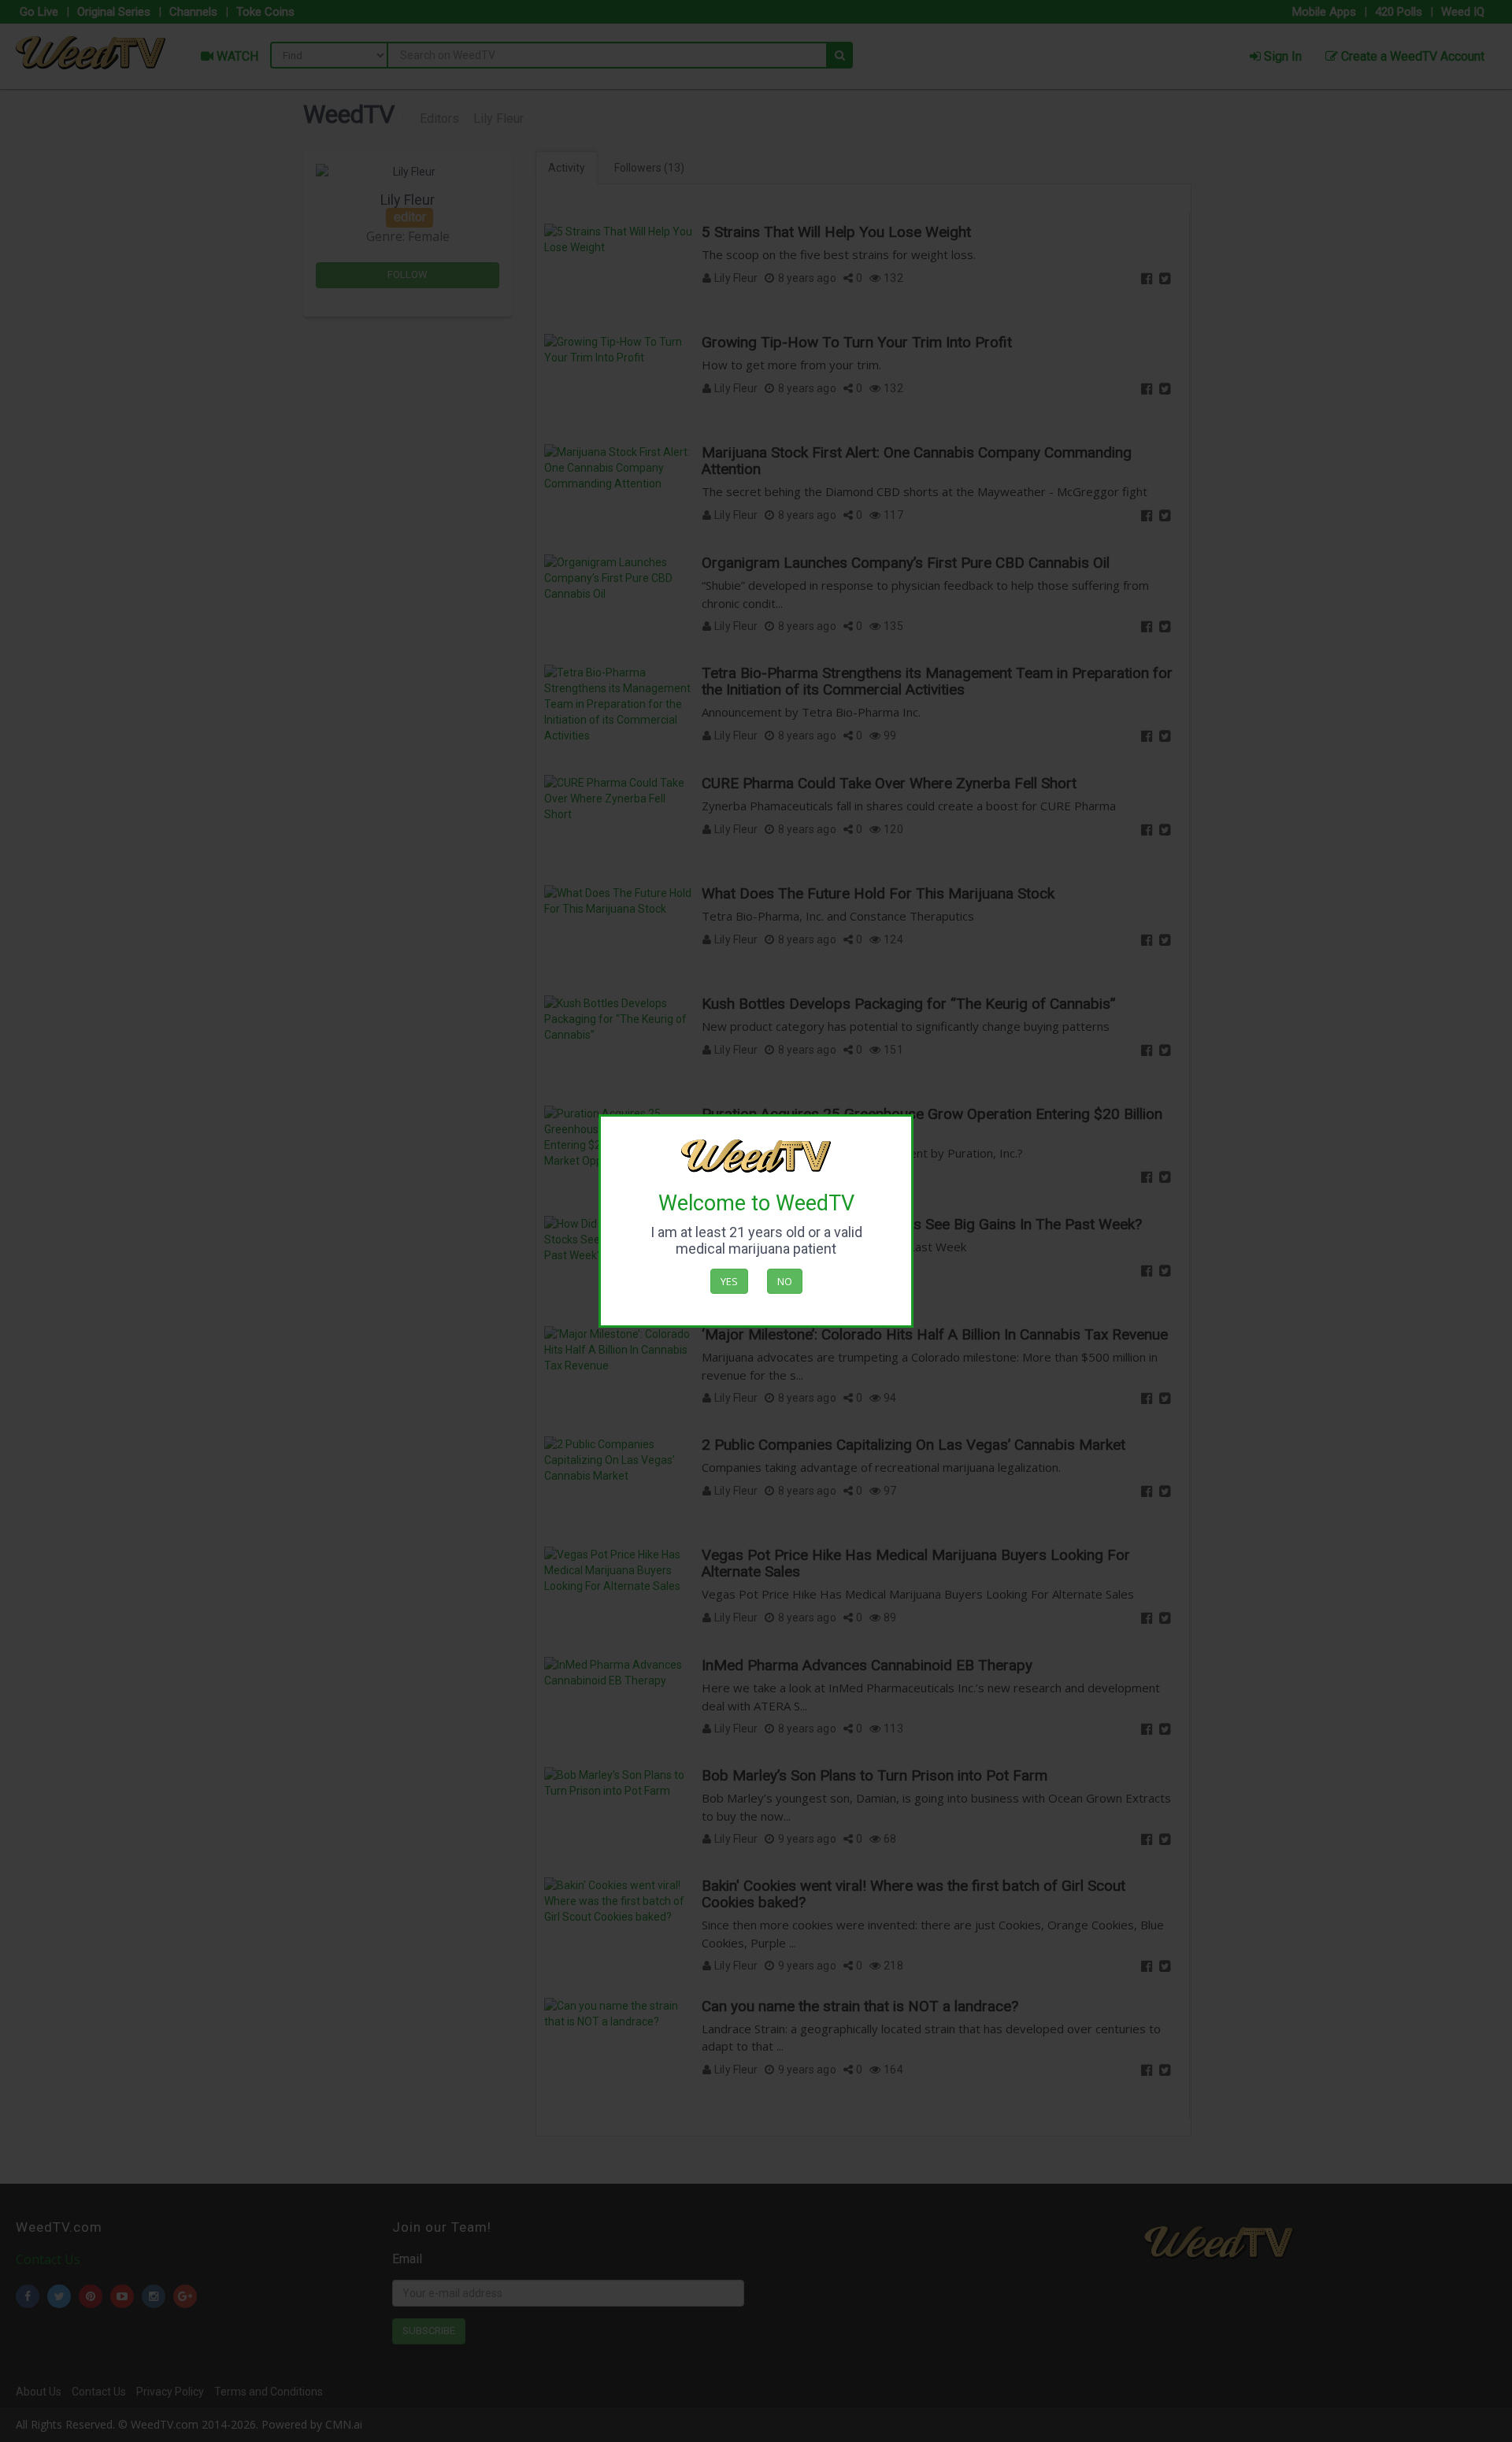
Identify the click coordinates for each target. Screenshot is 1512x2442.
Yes (729, 1281)
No (785, 1281)
